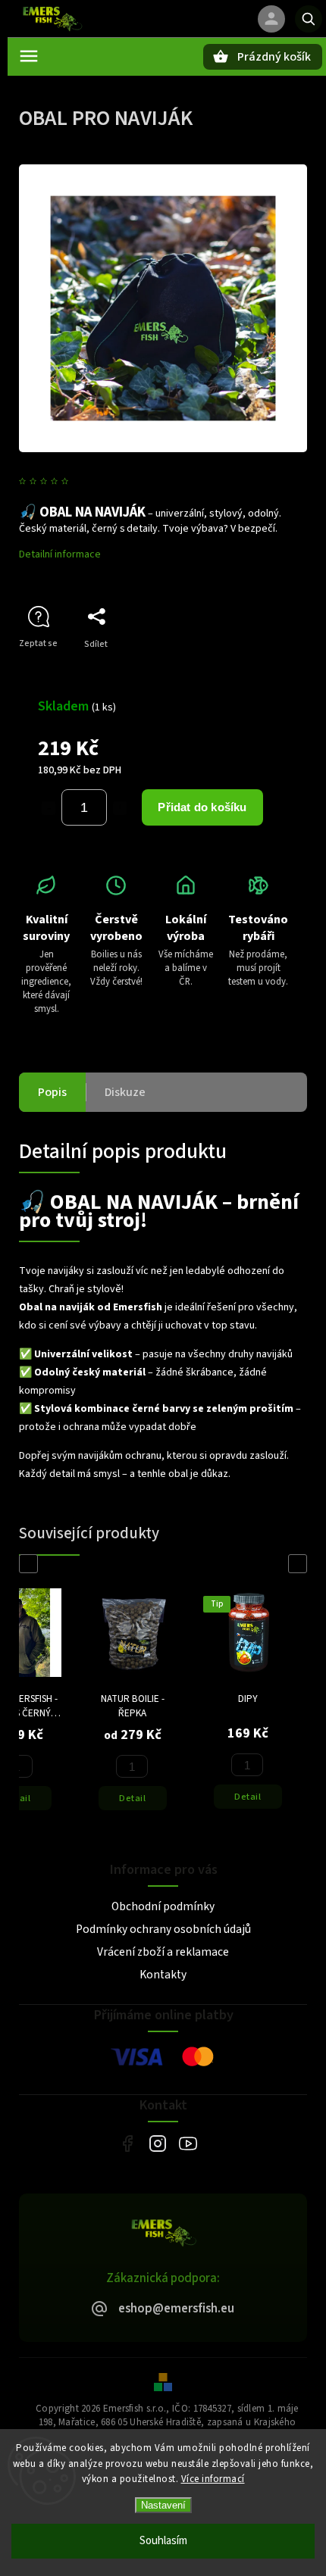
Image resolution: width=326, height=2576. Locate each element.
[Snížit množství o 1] (49, 808)
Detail (132, 1798)
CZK (228, 19)
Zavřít (260, 671)
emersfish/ (157, 2143)
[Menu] (29, 56)
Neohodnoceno (109, 482)
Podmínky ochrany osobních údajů (163, 1929)
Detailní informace (60, 554)
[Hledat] (309, 19)
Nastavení (163, 2505)
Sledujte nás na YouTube (188, 2143)
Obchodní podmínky (163, 1906)
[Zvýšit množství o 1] (120, 808)
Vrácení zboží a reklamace (163, 1952)
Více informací (213, 2479)
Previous (31, 1564)
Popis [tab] (52, 1092)
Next (300, 1564)
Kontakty (163, 1975)
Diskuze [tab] (125, 1092)
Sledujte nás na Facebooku (127, 2143)
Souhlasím (163, 2541)
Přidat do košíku (202, 807)
